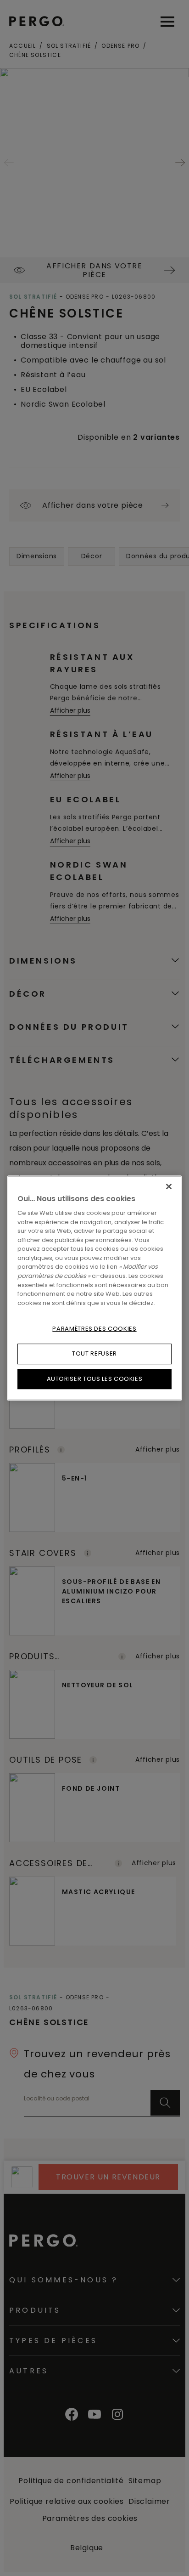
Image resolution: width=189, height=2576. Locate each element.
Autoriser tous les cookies (95, 1379)
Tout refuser (94, 1353)
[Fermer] (169, 1186)
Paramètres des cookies (94, 1329)
